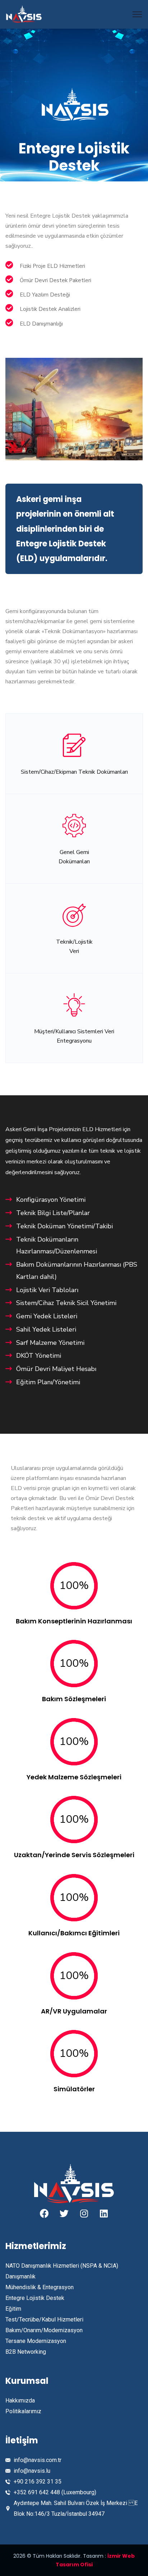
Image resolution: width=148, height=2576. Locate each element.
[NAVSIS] (24, 14)
